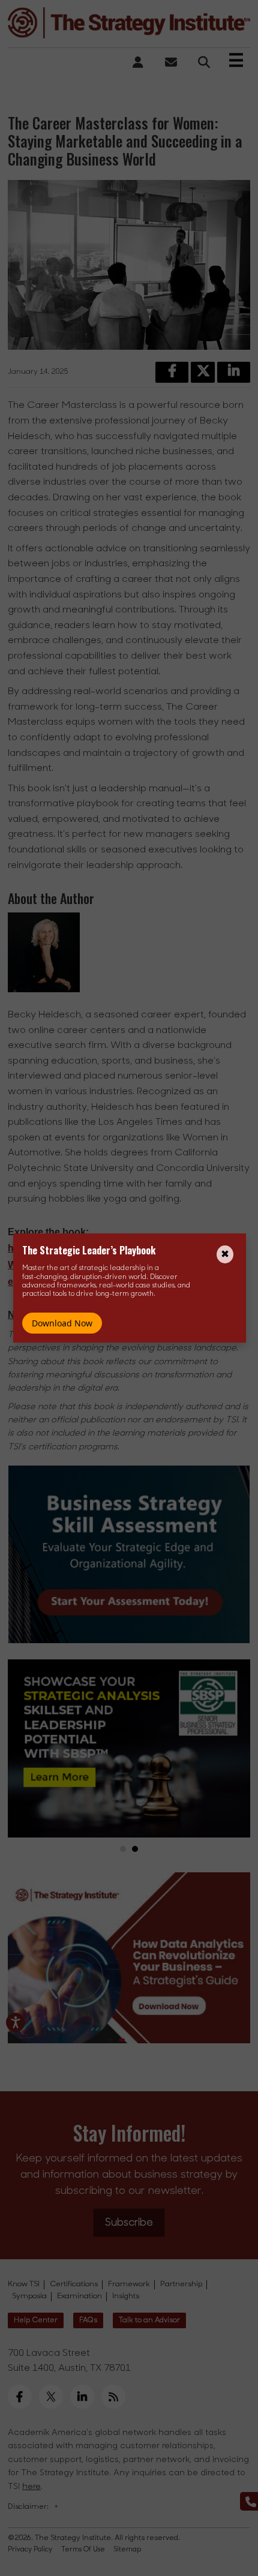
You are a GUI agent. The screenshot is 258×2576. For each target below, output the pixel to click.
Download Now (62, 1323)
